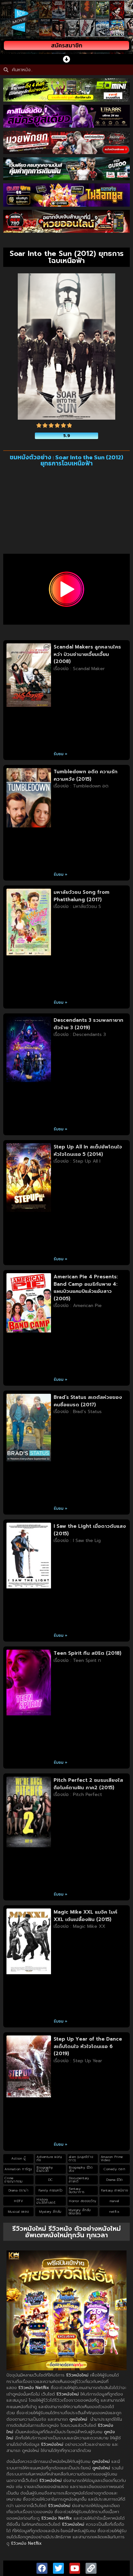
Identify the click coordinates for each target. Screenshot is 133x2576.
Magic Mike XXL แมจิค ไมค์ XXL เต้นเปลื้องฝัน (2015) (85, 1916)
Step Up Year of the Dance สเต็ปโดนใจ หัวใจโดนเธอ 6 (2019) (88, 2046)
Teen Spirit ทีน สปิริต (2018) (87, 1653)
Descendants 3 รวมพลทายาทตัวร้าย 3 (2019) (88, 1024)
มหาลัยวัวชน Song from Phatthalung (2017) (82, 896)
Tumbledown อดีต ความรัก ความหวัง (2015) (86, 775)
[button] (67, 59)
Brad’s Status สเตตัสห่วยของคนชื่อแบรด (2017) (88, 1401)
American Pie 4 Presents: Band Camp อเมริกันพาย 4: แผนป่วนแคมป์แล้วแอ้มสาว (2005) (86, 1288)
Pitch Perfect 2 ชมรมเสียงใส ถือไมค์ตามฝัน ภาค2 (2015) (88, 1784)
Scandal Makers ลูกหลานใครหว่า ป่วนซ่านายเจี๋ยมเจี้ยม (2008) (87, 654)
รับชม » (61, 754)
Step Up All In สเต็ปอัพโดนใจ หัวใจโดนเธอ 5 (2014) (88, 1151)
